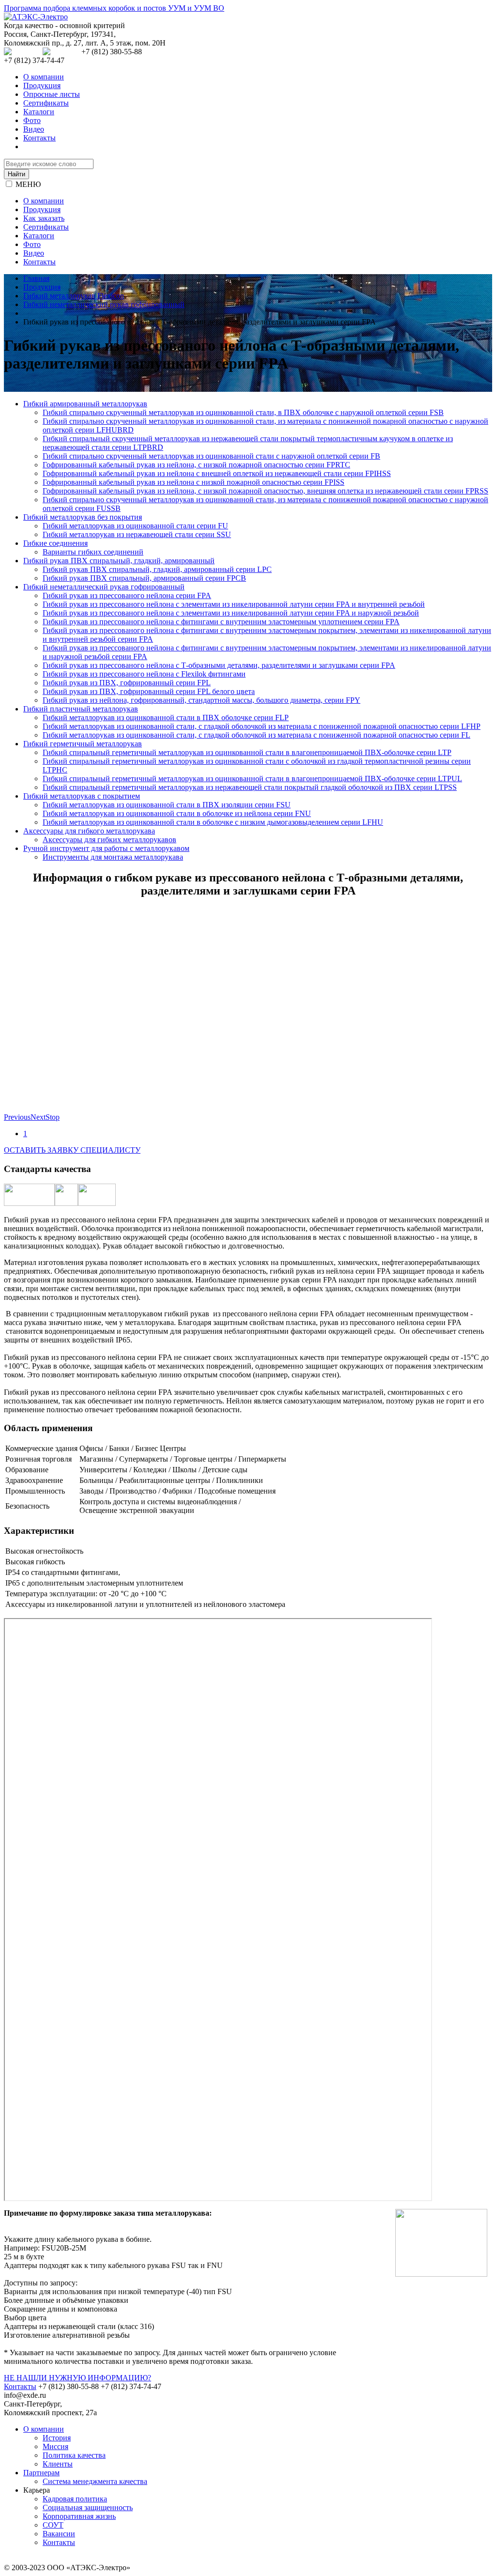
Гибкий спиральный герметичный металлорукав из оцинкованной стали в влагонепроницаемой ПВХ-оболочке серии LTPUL (252, 779)
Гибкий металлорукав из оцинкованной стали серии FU (135, 526)
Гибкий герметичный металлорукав (83, 744)
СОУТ (53, 2525)
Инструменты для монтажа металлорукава (113, 857)
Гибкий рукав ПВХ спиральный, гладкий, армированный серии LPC (157, 569)
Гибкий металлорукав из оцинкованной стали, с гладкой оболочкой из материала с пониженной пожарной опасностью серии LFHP (262, 726)
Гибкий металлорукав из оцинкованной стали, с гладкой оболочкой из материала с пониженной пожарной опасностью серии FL (256, 735)
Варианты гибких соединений (93, 552)
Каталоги (39, 112)
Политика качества (74, 2455)
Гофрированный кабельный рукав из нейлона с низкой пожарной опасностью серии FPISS (194, 482)
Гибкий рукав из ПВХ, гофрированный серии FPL (127, 683)
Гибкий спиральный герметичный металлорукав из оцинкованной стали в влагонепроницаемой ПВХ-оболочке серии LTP (247, 752)
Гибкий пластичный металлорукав (81, 709)
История (57, 2438)
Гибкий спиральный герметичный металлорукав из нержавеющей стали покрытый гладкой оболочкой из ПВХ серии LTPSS (250, 787)
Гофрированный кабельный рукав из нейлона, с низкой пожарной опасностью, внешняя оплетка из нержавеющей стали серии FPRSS (265, 491)
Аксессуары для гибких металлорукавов (109, 840)
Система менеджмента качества (95, 2481)
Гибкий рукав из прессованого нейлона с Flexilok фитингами (144, 674)
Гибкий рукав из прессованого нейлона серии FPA (127, 595)
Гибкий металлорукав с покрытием (82, 796)
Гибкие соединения (55, 543)
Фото (32, 120)
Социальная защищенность (88, 2507)
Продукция (42, 85)
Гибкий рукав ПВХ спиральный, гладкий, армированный (119, 561)
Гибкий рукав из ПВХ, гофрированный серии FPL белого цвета (149, 691)
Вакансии (59, 2534)
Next (38, 1117)
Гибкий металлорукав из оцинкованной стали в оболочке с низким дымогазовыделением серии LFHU (213, 822)
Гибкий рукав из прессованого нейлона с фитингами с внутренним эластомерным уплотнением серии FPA (221, 622)
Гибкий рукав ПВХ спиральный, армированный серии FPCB (144, 578)
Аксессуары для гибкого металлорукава (89, 831)
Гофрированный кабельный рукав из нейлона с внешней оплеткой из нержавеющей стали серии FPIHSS (217, 473)
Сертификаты (46, 103)
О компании (44, 77)
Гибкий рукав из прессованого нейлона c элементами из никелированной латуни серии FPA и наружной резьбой (231, 613)
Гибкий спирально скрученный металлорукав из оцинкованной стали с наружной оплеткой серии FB (211, 456)
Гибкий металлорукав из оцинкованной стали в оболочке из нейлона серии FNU (177, 813)
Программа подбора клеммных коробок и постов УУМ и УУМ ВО (114, 8)
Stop (53, 1117)
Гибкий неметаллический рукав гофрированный (104, 587)
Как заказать (44, 218)
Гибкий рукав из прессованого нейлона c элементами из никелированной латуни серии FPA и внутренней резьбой (234, 604)
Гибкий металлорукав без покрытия (83, 517)
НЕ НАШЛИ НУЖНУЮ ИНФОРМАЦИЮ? (77, 2378)
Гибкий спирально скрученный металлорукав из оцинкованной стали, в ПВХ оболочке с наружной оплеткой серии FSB (243, 412)
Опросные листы (52, 94)
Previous (17, 1117)
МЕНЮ (28, 184)
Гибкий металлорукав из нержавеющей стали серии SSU (137, 534)
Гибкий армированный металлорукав (85, 404)
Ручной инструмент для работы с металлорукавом (106, 848)
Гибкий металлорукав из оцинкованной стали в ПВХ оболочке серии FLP (166, 717)
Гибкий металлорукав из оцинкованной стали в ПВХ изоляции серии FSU (167, 805)
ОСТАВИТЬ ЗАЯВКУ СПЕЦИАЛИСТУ (72, 1150)
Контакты (39, 138)
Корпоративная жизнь (79, 2516)
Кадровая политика (75, 2499)
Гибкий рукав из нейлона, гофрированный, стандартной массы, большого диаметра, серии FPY (201, 700)
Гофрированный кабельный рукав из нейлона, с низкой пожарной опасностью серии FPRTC (196, 465)
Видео (34, 129)
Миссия (55, 2446)
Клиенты (58, 2464)
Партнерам (41, 2473)
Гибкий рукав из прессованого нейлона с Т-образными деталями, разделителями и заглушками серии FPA (219, 665)
